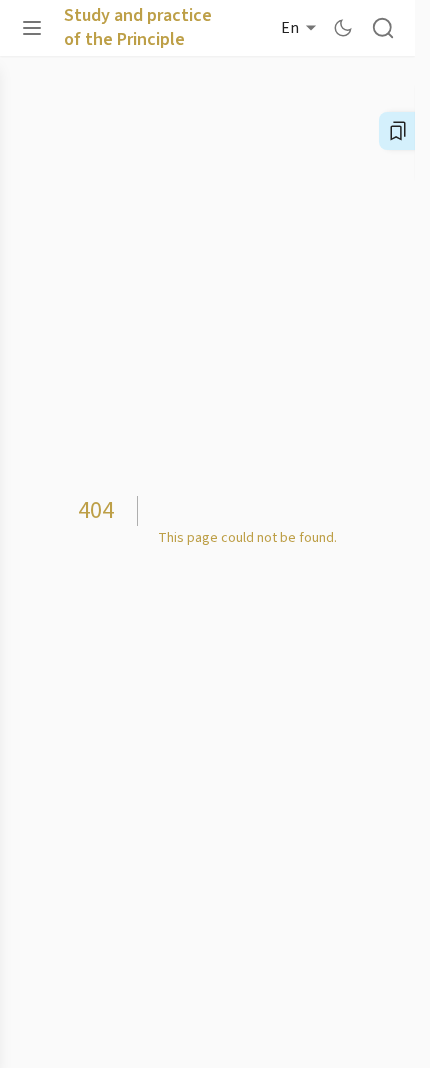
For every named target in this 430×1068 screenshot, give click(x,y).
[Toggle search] (383, 28)
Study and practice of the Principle (138, 28)
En (290, 28)
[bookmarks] (398, 131)
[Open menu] (32, 28)
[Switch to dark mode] (343, 28)
